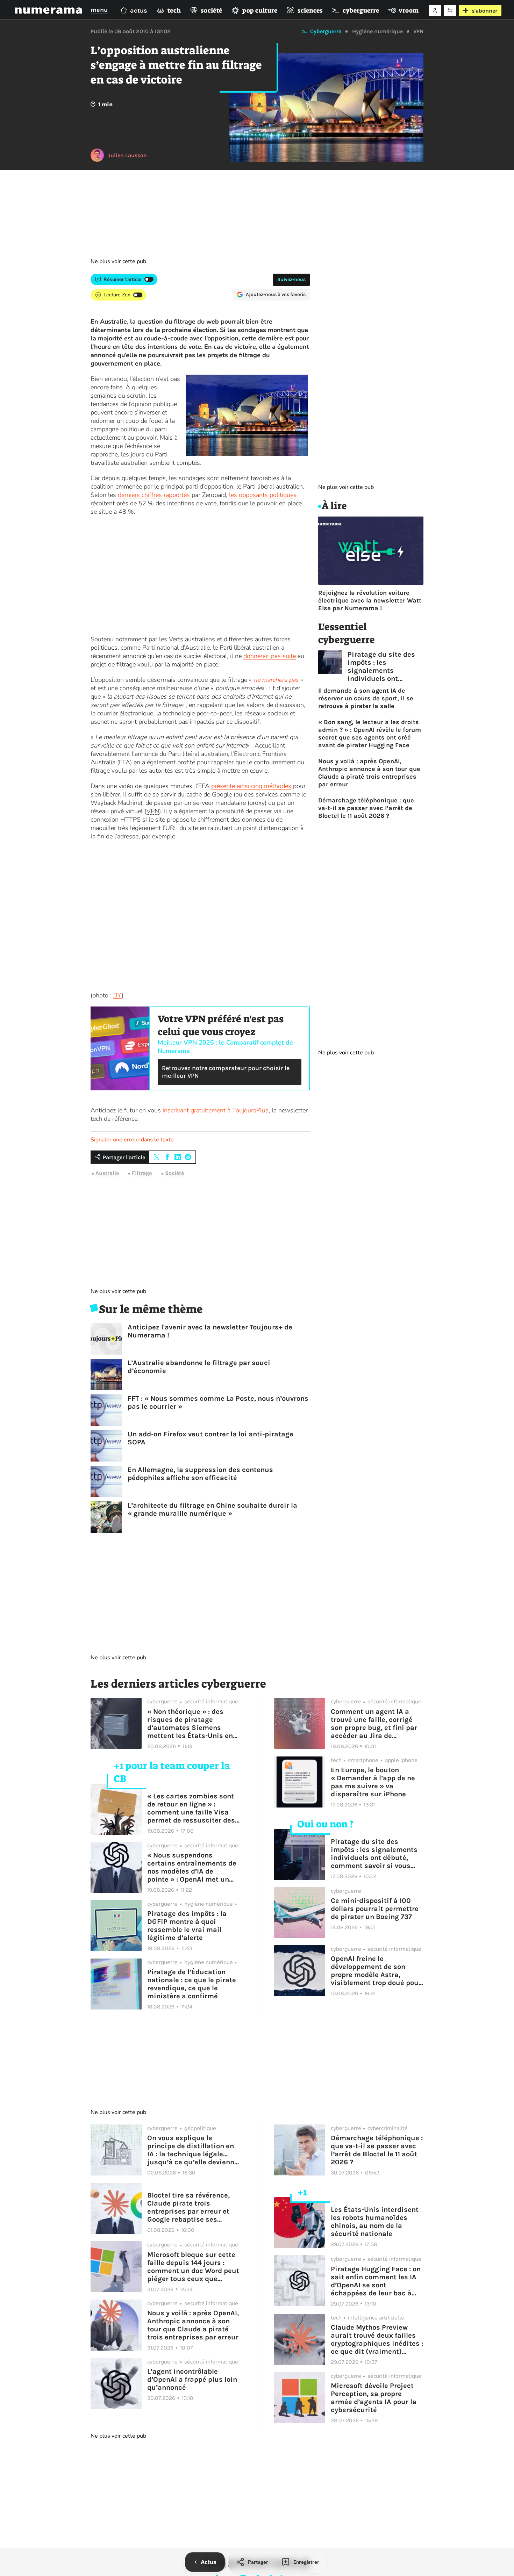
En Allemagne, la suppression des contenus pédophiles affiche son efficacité (200, 1474)
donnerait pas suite (270, 656)
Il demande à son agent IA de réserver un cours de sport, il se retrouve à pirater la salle (366, 698)
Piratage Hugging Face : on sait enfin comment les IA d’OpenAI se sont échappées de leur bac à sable (376, 2281)
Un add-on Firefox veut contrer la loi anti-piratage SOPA (210, 1438)
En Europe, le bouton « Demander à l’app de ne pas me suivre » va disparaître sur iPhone (373, 1782)
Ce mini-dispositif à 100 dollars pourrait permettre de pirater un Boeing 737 (375, 1909)
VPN (418, 31)
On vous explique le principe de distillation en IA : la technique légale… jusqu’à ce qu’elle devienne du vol (193, 2150)
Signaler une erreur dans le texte (132, 1140)
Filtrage (142, 1173)
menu (99, 10)
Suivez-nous (291, 279)
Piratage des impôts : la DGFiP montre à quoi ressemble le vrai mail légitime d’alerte (187, 1926)
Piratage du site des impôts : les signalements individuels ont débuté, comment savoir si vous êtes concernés (381, 666)
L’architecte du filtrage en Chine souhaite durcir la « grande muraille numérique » (212, 1509)
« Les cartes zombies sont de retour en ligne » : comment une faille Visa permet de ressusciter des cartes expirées (191, 1808)
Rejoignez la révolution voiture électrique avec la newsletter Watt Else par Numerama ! (370, 600)
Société (174, 1173)
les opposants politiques (263, 495)
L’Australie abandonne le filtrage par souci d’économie (199, 1367)
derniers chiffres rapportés (154, 495)
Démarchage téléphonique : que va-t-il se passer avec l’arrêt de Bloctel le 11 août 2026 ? (366, 808)
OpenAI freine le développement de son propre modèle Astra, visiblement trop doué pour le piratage (376, 1971)
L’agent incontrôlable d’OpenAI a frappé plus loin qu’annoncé (192, 2379)
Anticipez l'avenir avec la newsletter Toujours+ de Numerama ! (210, 1331)
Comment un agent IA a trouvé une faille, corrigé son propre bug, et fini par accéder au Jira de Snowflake (374, 1724)
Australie (107, 1173)
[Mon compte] (435, 10)
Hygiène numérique (377, 31)
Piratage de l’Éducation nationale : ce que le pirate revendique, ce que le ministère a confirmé (192, 1984)
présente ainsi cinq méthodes (251, 786)
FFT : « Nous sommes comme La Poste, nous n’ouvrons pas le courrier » (218, 1402)
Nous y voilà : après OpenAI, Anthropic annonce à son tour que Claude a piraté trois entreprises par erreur (369, 773)
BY (117, 995)
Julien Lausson (127, 155)
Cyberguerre (326, 31)
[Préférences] (450, 10)
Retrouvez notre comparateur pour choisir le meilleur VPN (226, 1072)
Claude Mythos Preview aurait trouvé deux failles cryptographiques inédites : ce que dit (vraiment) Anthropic (377, 2339)
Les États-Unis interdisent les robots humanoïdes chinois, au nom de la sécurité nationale (375, 2222)
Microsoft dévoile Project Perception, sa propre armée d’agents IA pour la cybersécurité (374, 2398)
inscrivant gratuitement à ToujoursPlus (216, 1110)
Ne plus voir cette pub (118, 261)
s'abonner (484, 11)
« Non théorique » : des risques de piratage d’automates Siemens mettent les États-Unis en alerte (190, 1724)
